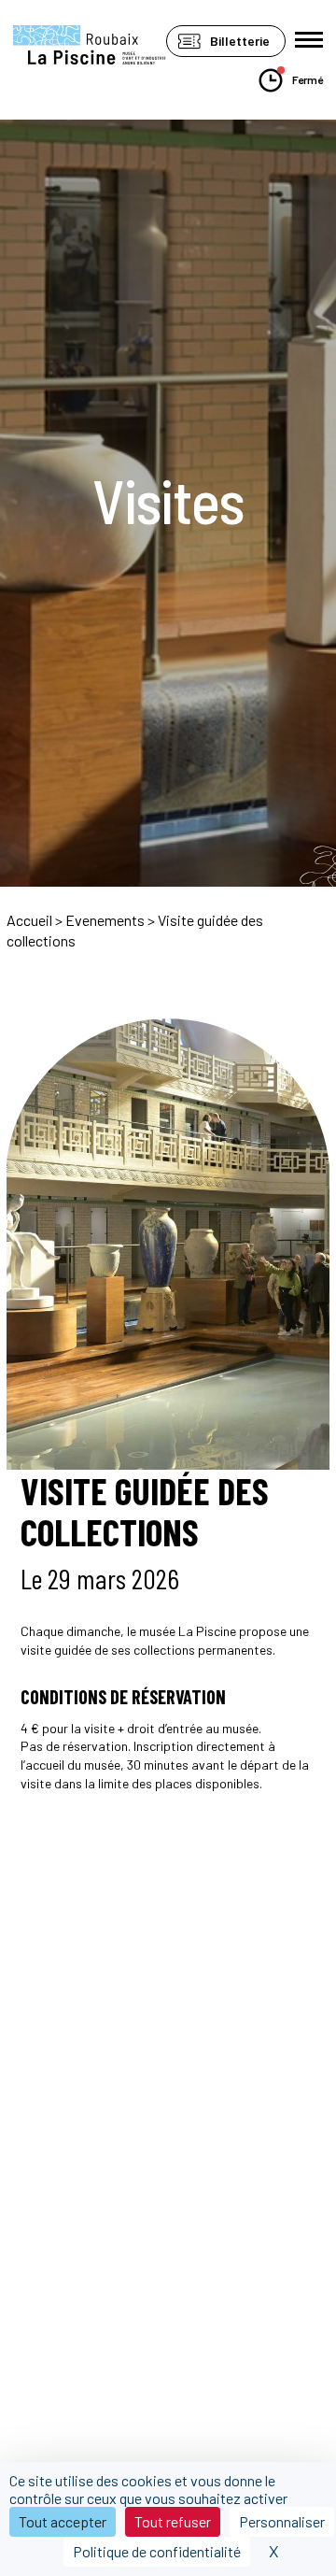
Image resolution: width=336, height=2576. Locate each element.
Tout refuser (173, 2521)
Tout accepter (63, 2521)
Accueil (29, 920)
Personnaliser (282, 2521)
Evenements (105, 920)
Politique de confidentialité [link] (157, 2551)
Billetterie (240, 41)
